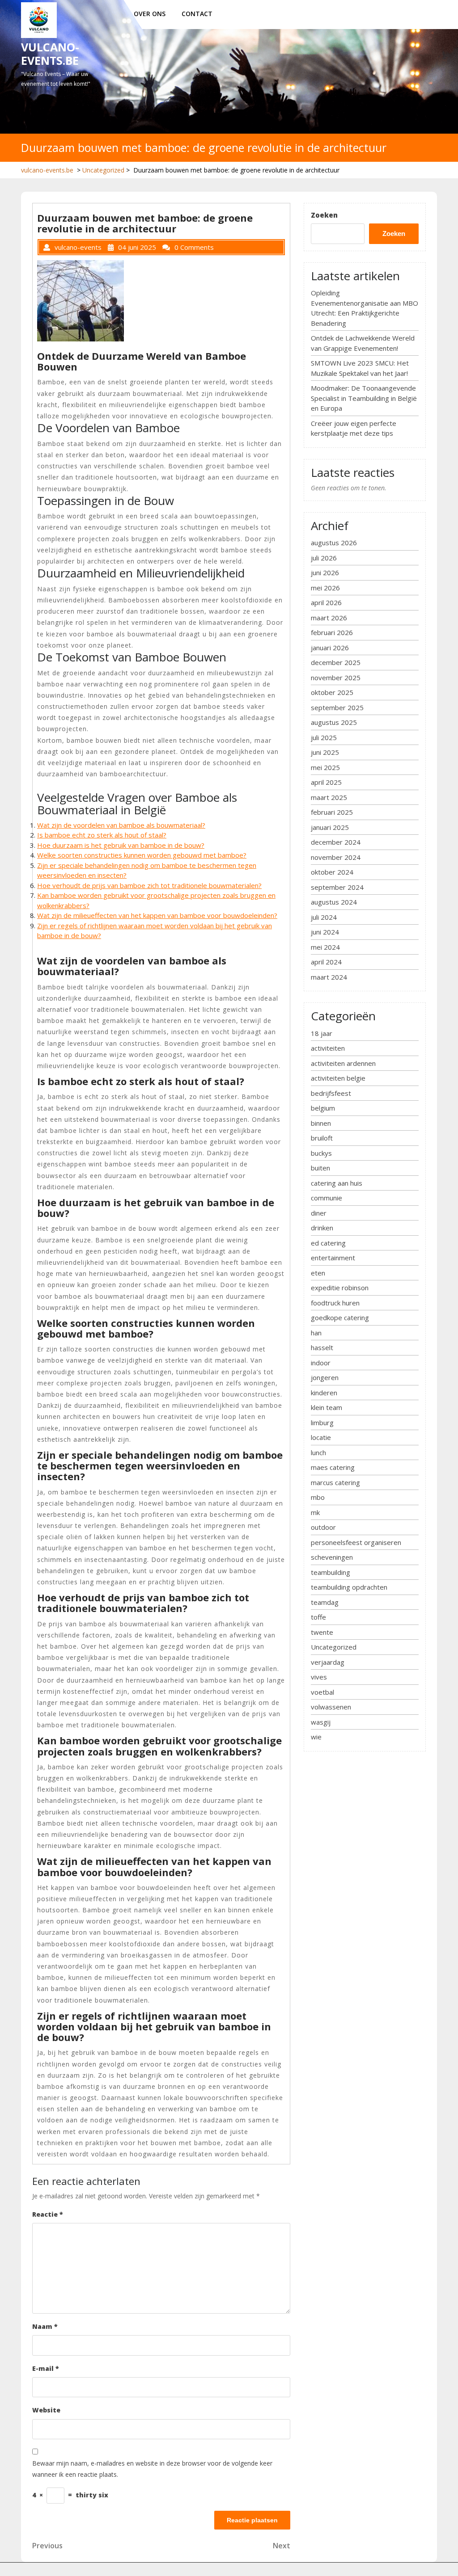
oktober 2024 (332, 872)
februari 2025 (332, 812)
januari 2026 (330, 648)
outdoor (323, 1527)
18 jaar (322, 1033)
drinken (322, 1228)
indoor (321, 1363)
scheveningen (332, 1557)
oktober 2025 (332, 692)
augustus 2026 (334, 543)
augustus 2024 (334, 902)
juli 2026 (324, 558)
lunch (318, 1452)
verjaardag (328, 1662)
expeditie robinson (340, 1288)
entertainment (333, 1258)
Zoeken (324, 215)
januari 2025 (330, 827)
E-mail (46, 2368)
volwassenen (331, 1707)
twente (322, 1632)
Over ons (150, 14)
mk (315, 1512)
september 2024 (337, 887)
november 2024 (336, 857)
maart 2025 (329, 797)
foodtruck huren (335, 1303)
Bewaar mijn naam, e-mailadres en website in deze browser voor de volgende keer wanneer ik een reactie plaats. (152, 2469)
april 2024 (326, 962)
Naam (45, 2326)
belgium (323, 1108)
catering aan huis (337, 1183)
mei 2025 (325, 767)
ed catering (328, 1243)
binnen (321, 1123)
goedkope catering (340, 1317)
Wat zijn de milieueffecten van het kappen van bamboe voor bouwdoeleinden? (157, 915)
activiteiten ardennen (343, 1063)
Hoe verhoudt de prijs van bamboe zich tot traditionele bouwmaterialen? (149, 885)
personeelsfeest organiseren (356, 1542)
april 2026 (326, 602)
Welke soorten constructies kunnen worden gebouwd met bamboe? (142, 855)
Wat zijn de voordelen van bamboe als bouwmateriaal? (121, 825)
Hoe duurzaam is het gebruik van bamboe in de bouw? (121, 845)
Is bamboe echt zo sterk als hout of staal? (102, 835)
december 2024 (336, 842)
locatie (321, 1437)
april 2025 (326, 782)
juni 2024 (325, 932)
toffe (318, 1617)
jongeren (325, 1377)
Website (46, 2410)
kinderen (324, 1393)
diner (319, 1213)
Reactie (48, 2214)
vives (319, 1677)
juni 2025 (325, 752)
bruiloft (322, 1138)
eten (318, 1273)
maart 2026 (329, 618)
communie (327, 1198)
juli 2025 (324, 737)
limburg (322, 1423)
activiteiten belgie (338, 1078)
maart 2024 (329, 977)
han (316, 1333)
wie (316, 1737)
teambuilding (331, 1572)
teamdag (325, 1602)
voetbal (322, 1692)
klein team (327, 1407)
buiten (320, 1168)
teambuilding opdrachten (349, 1587)
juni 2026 (325, 572)
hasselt (322, 1347)
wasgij (321, 1722)
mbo (318, 1497)
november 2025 (336, 678)
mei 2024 (325, 947)
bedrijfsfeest (331, 1093)
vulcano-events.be (50, 54)
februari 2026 (332, 632)
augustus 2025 (334, 722)
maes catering (333, 1467)
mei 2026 (325, 588)
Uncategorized (103, 170)
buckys (321, 1153)
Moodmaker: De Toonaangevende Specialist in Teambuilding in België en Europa (364, 398)
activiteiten (328, 1048)
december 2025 (336, 662)
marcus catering (335, 1482)
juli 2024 (324, 917)
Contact (197, 14)
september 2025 (337, 707)
